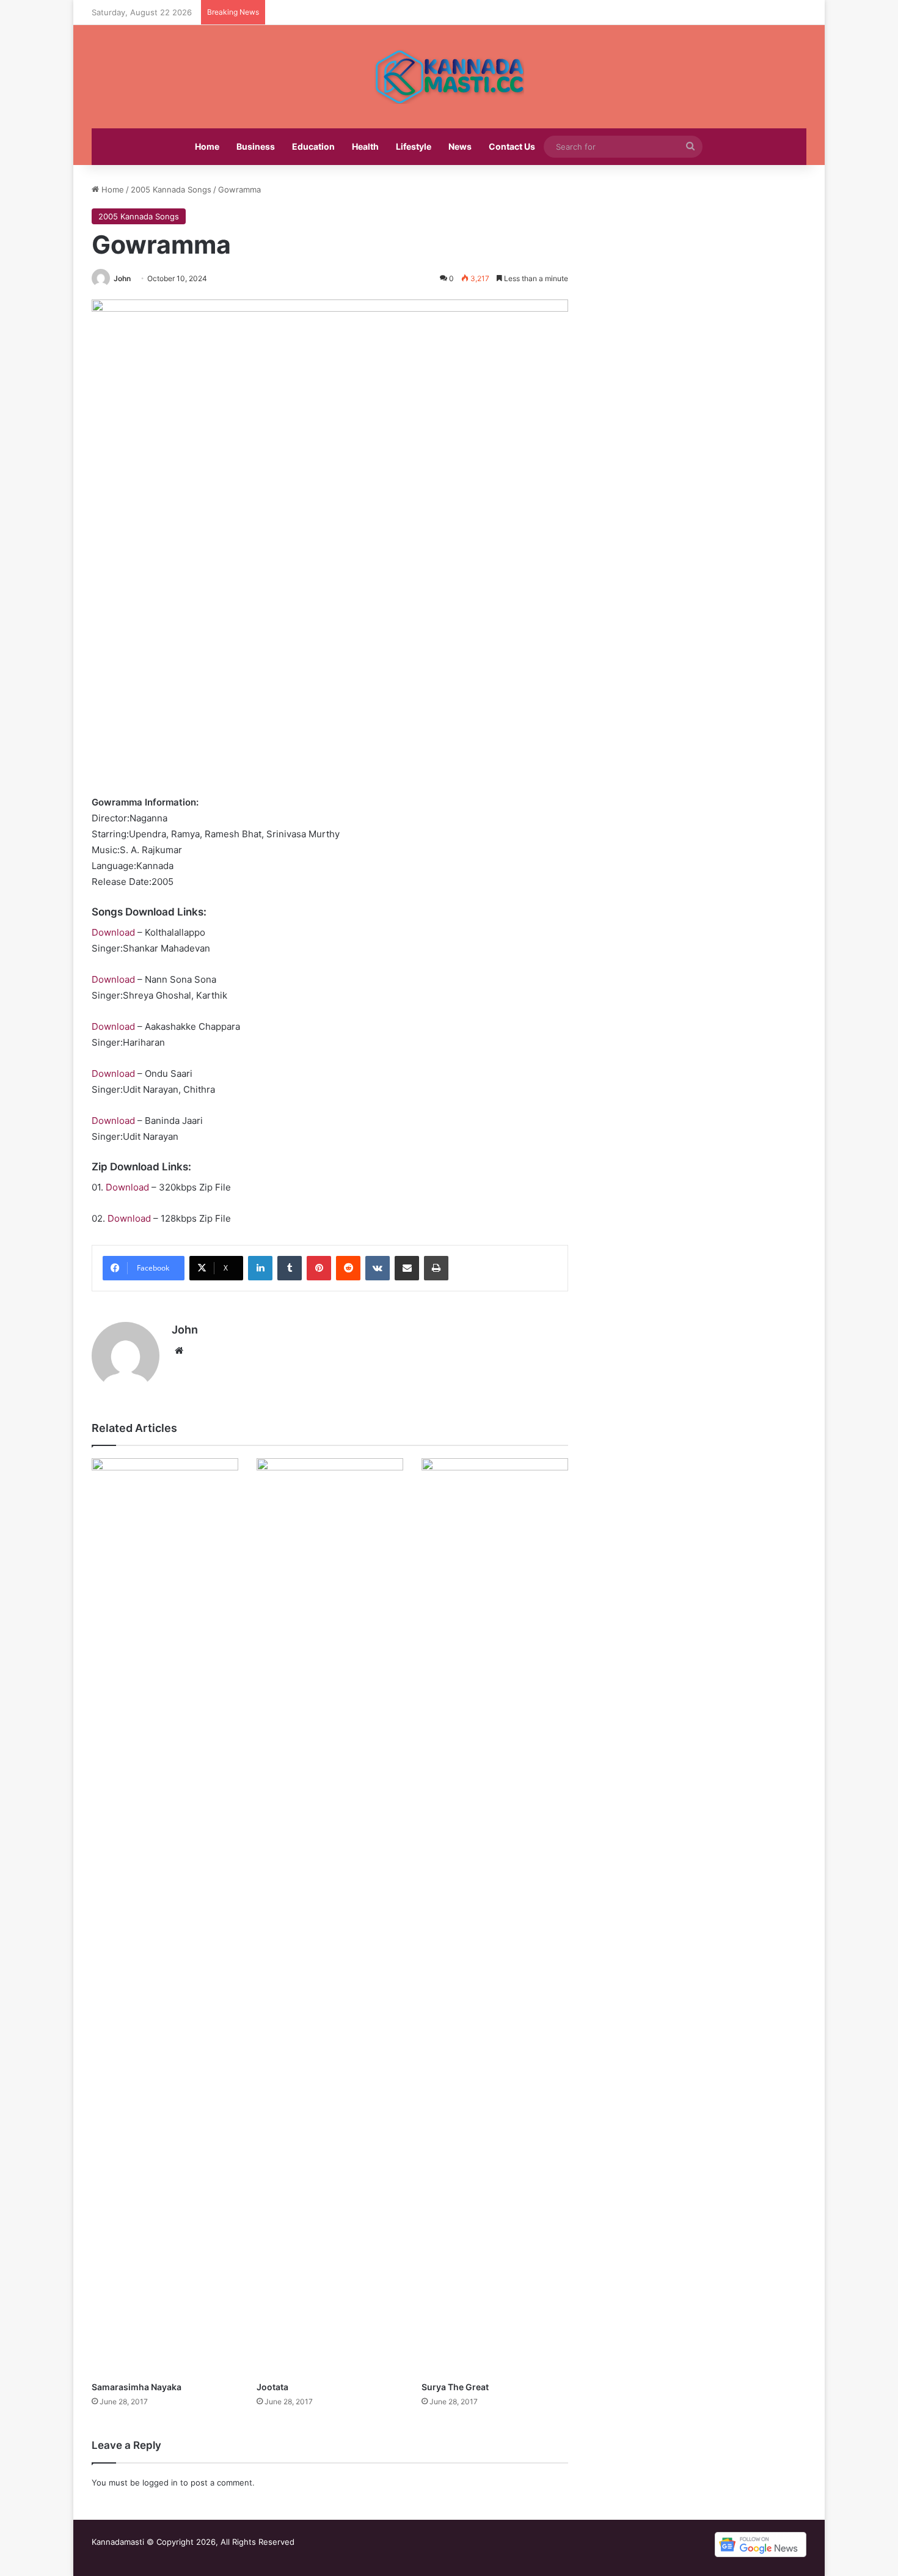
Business (256, 146)
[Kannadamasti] (449, 77)
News (460, 146)
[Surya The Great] (495, 1917)
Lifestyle (414, 146)
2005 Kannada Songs (171, 189)
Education (313, 146)
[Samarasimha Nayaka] (165, 1917)
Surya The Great (455, 2387)
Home (207, 146)
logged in (160, 2482)
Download (113, 932)
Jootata (272, 2387)
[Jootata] (330, 1917)
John (122, 278)
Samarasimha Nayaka (137, 2387)
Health (365, 146)
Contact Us (512, 146)
